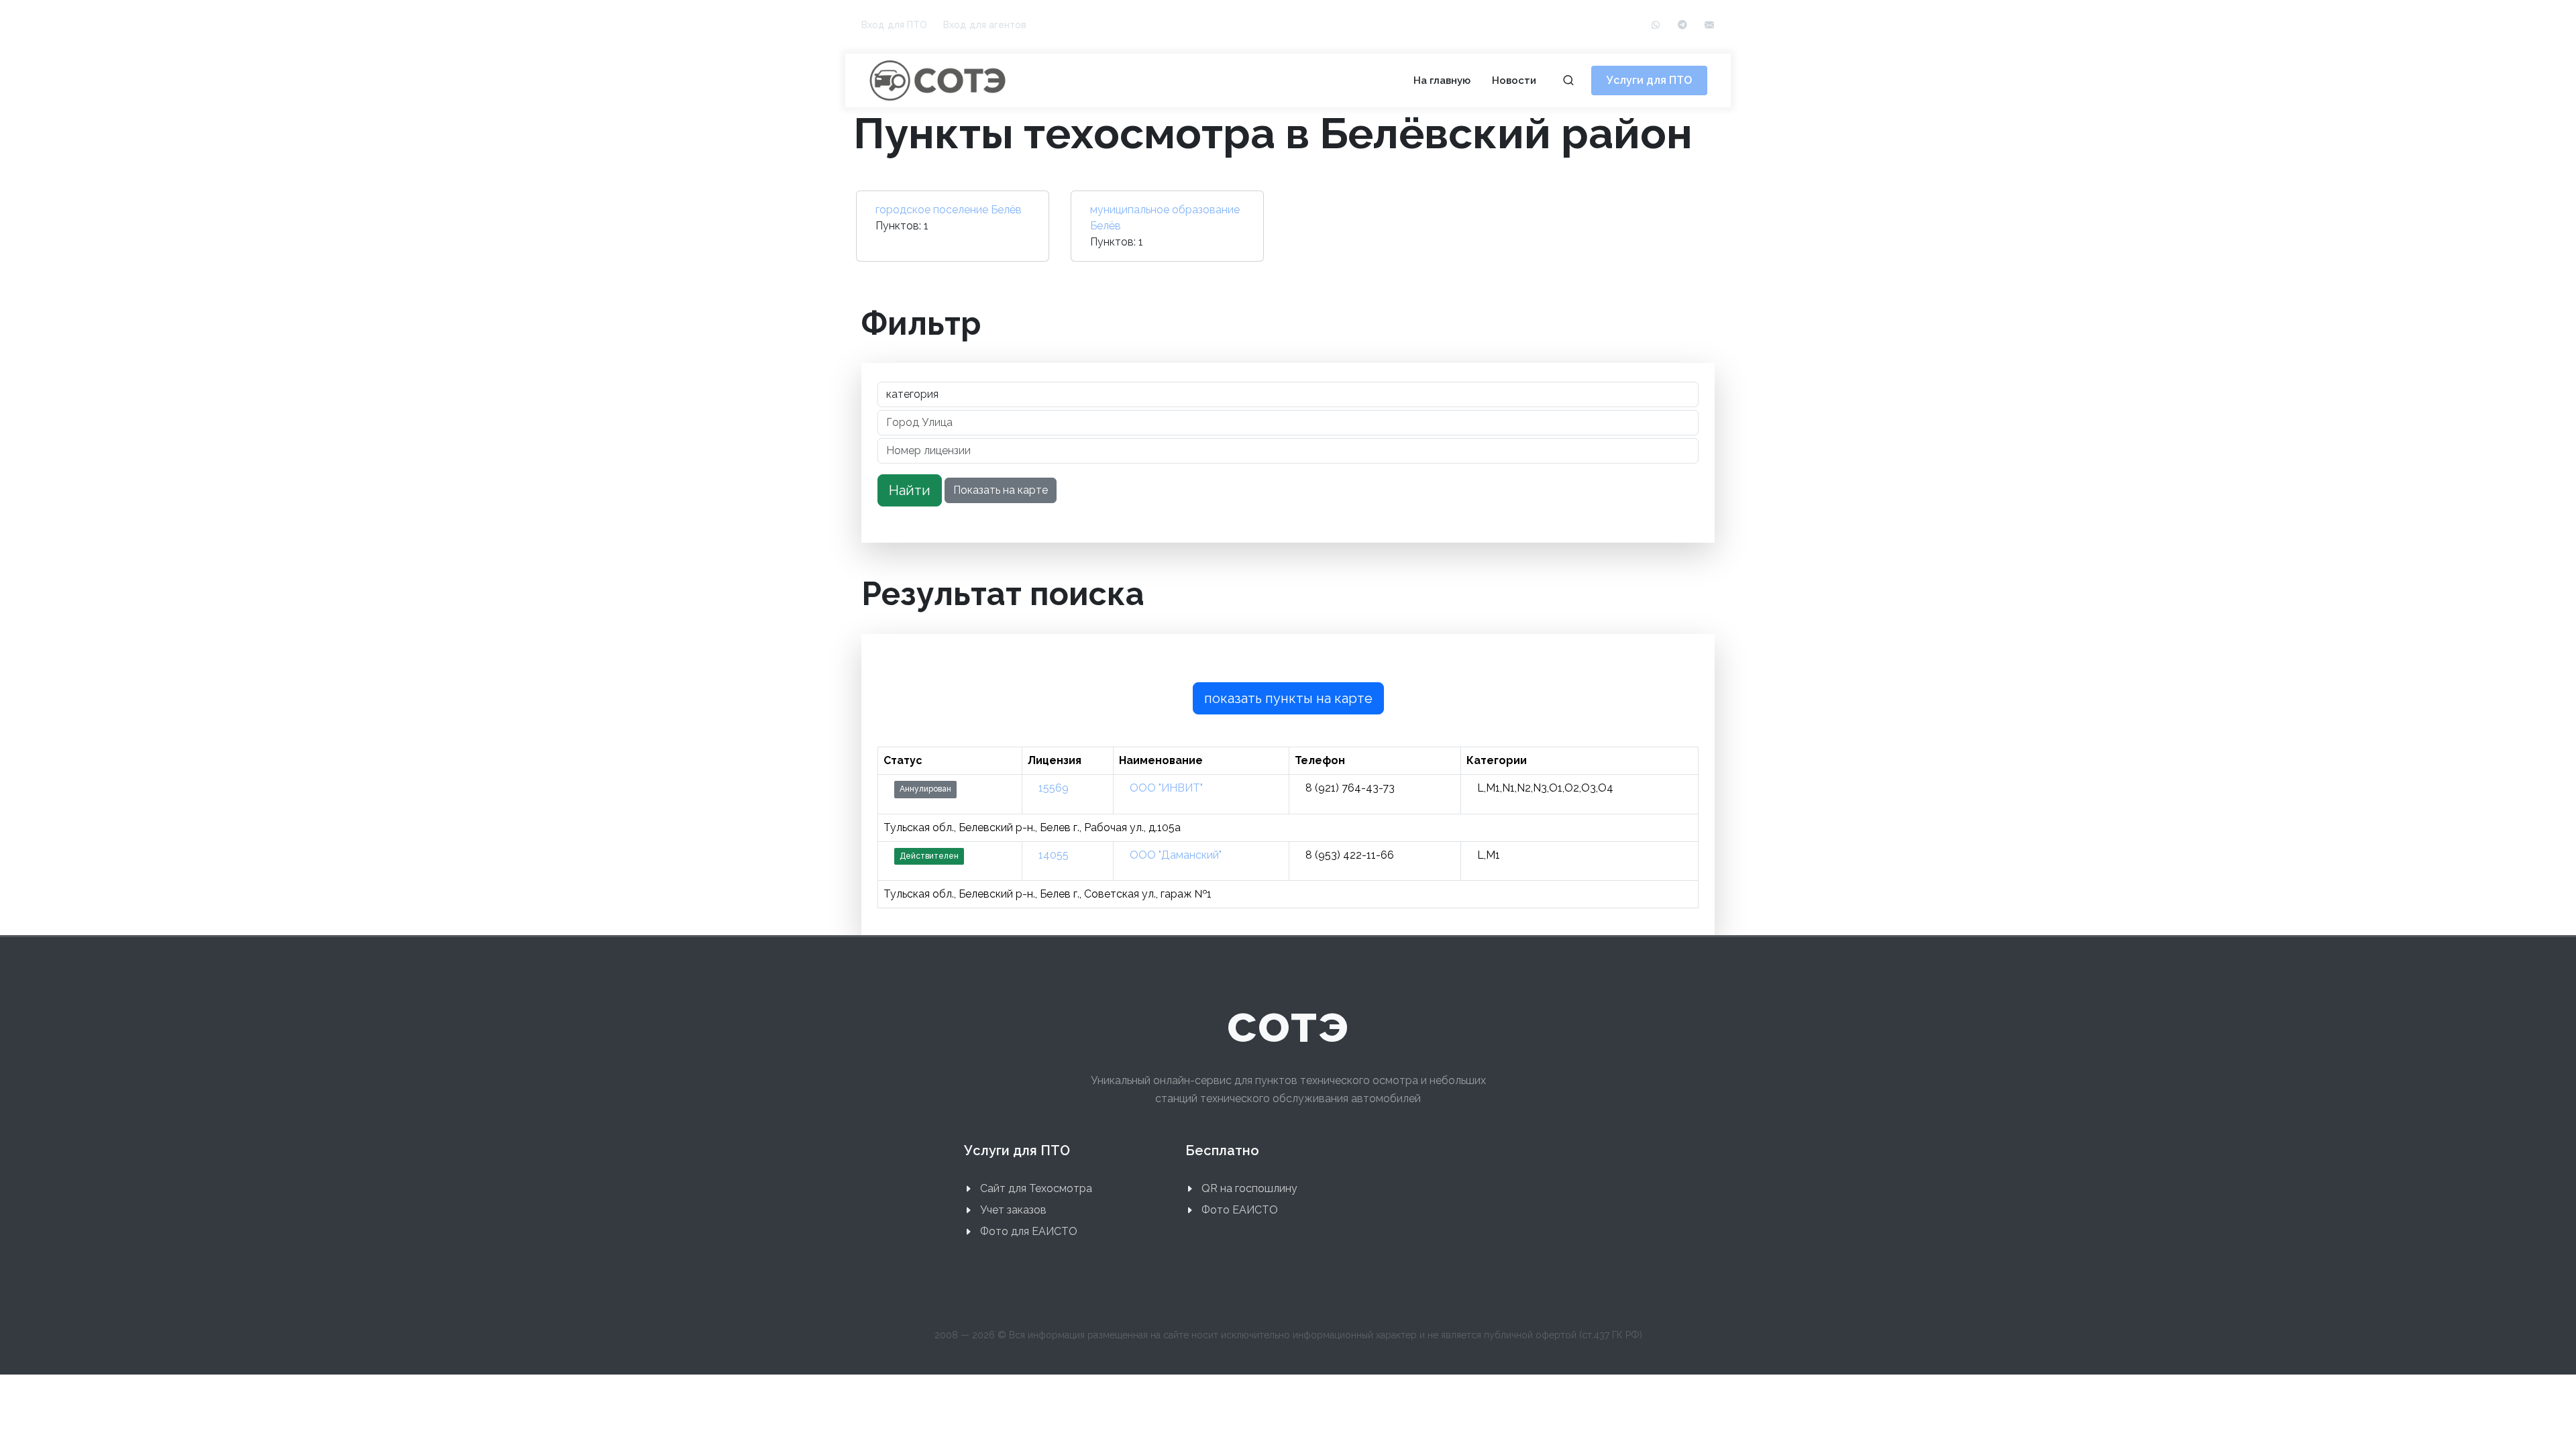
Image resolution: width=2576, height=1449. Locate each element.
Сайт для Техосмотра (1036, 1188)
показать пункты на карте (1288, 698)
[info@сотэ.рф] (1709, 25)
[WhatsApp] (1656, 25)
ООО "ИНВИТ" (1166, 788)
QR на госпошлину (1249, 1188)
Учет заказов (1013, 1210)
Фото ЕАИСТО (1240, 1210)
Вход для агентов (985, 25)
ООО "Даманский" (1176, 855)
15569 (1054, 788)
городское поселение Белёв (949, 210)
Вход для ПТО (894, 25)
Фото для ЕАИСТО (1029, 1231)
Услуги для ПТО (1649, 80)
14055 (1054, 855)
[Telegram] (1682, 25)
